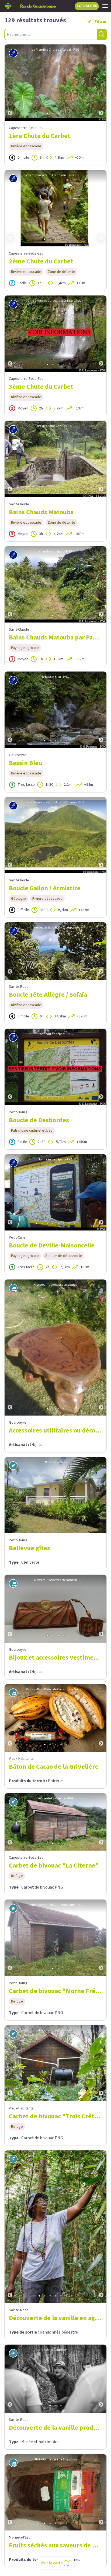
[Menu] (105, 6)
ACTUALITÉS (87, 6)
